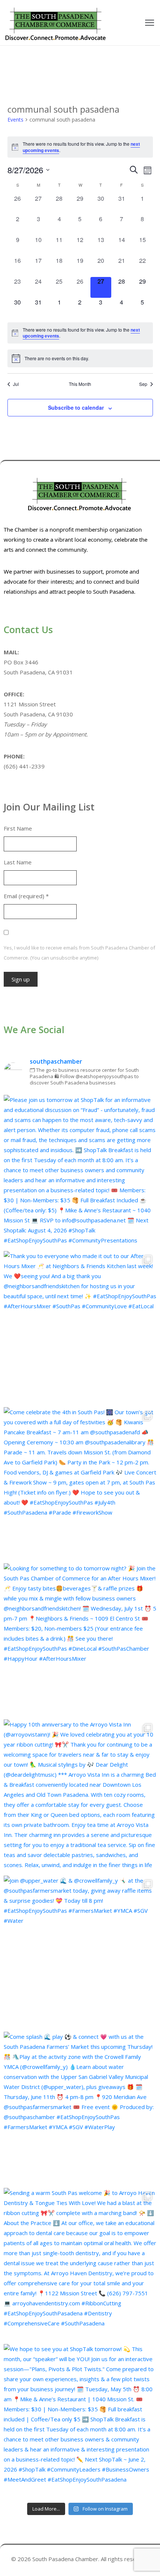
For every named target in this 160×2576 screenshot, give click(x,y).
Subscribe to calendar (76, 407)
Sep (143, 384)
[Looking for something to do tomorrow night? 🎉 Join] (80, 1640)
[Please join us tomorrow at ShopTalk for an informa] (80, 1171)
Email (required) (26, 896)
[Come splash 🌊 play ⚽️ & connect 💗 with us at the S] (80, 2108)
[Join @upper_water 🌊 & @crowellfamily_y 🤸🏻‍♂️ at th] (80, 1952)
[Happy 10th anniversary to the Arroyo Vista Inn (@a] (80, 1796)
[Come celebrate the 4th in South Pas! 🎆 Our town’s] (80, 1483)
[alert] (80, 147)
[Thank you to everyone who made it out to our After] (80, 1327)
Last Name (18, 862)
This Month (80, 384)
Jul (16, 384)
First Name (18, 828)
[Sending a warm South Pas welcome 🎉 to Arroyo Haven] (80, 2264)
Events (15, 120)
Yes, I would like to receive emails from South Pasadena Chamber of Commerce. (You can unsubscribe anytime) (79, 953)
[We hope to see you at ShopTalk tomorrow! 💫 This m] (80, 2420)
